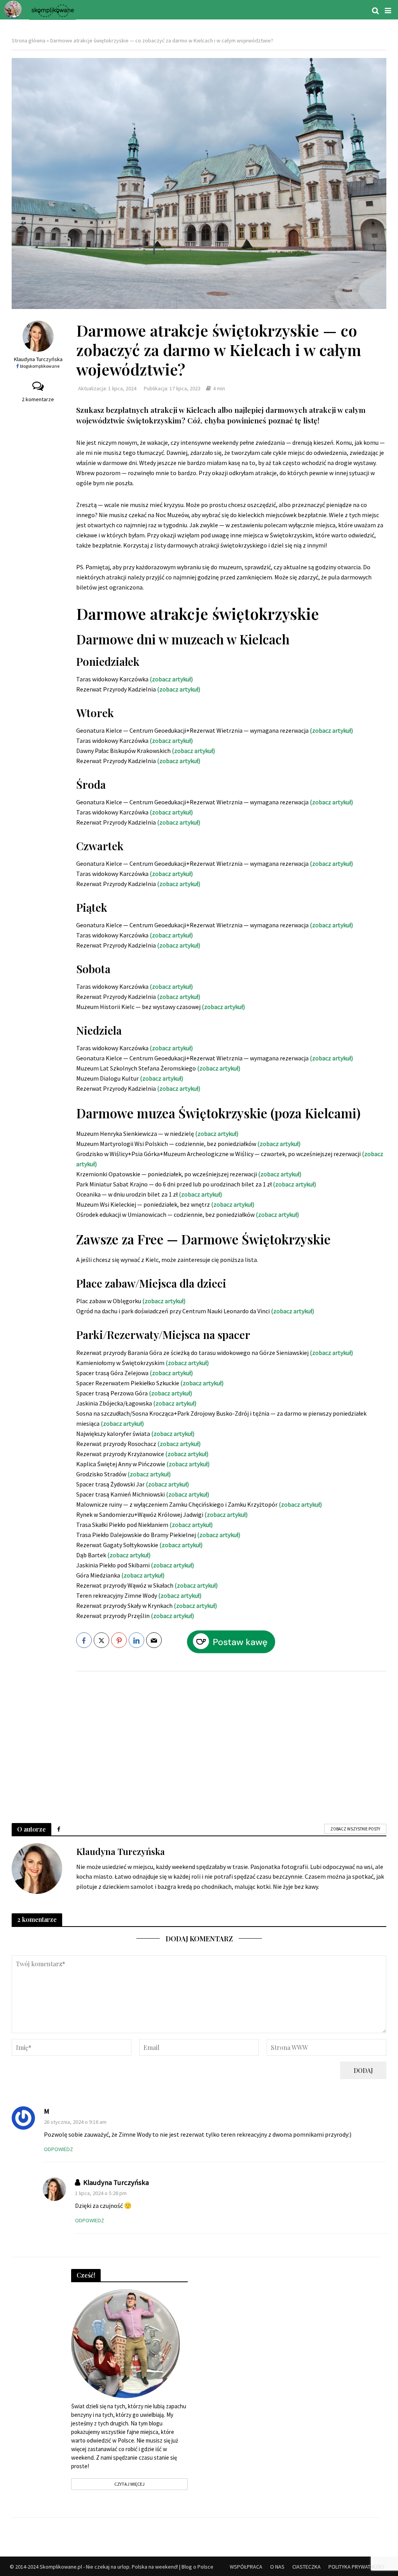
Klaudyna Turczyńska (38, 359)
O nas (277, 2567)
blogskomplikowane (40, 366)
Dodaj (363, 2070)
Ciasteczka (306, 2567)
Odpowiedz (58, 2149)
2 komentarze (38, 399)
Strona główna (29, 40)
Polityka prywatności (356, 2567)
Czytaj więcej (129, 2484)
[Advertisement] (231, 1739)
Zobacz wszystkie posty (355, 1829)
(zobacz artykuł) (233, 1204)
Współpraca (246, 2567)
